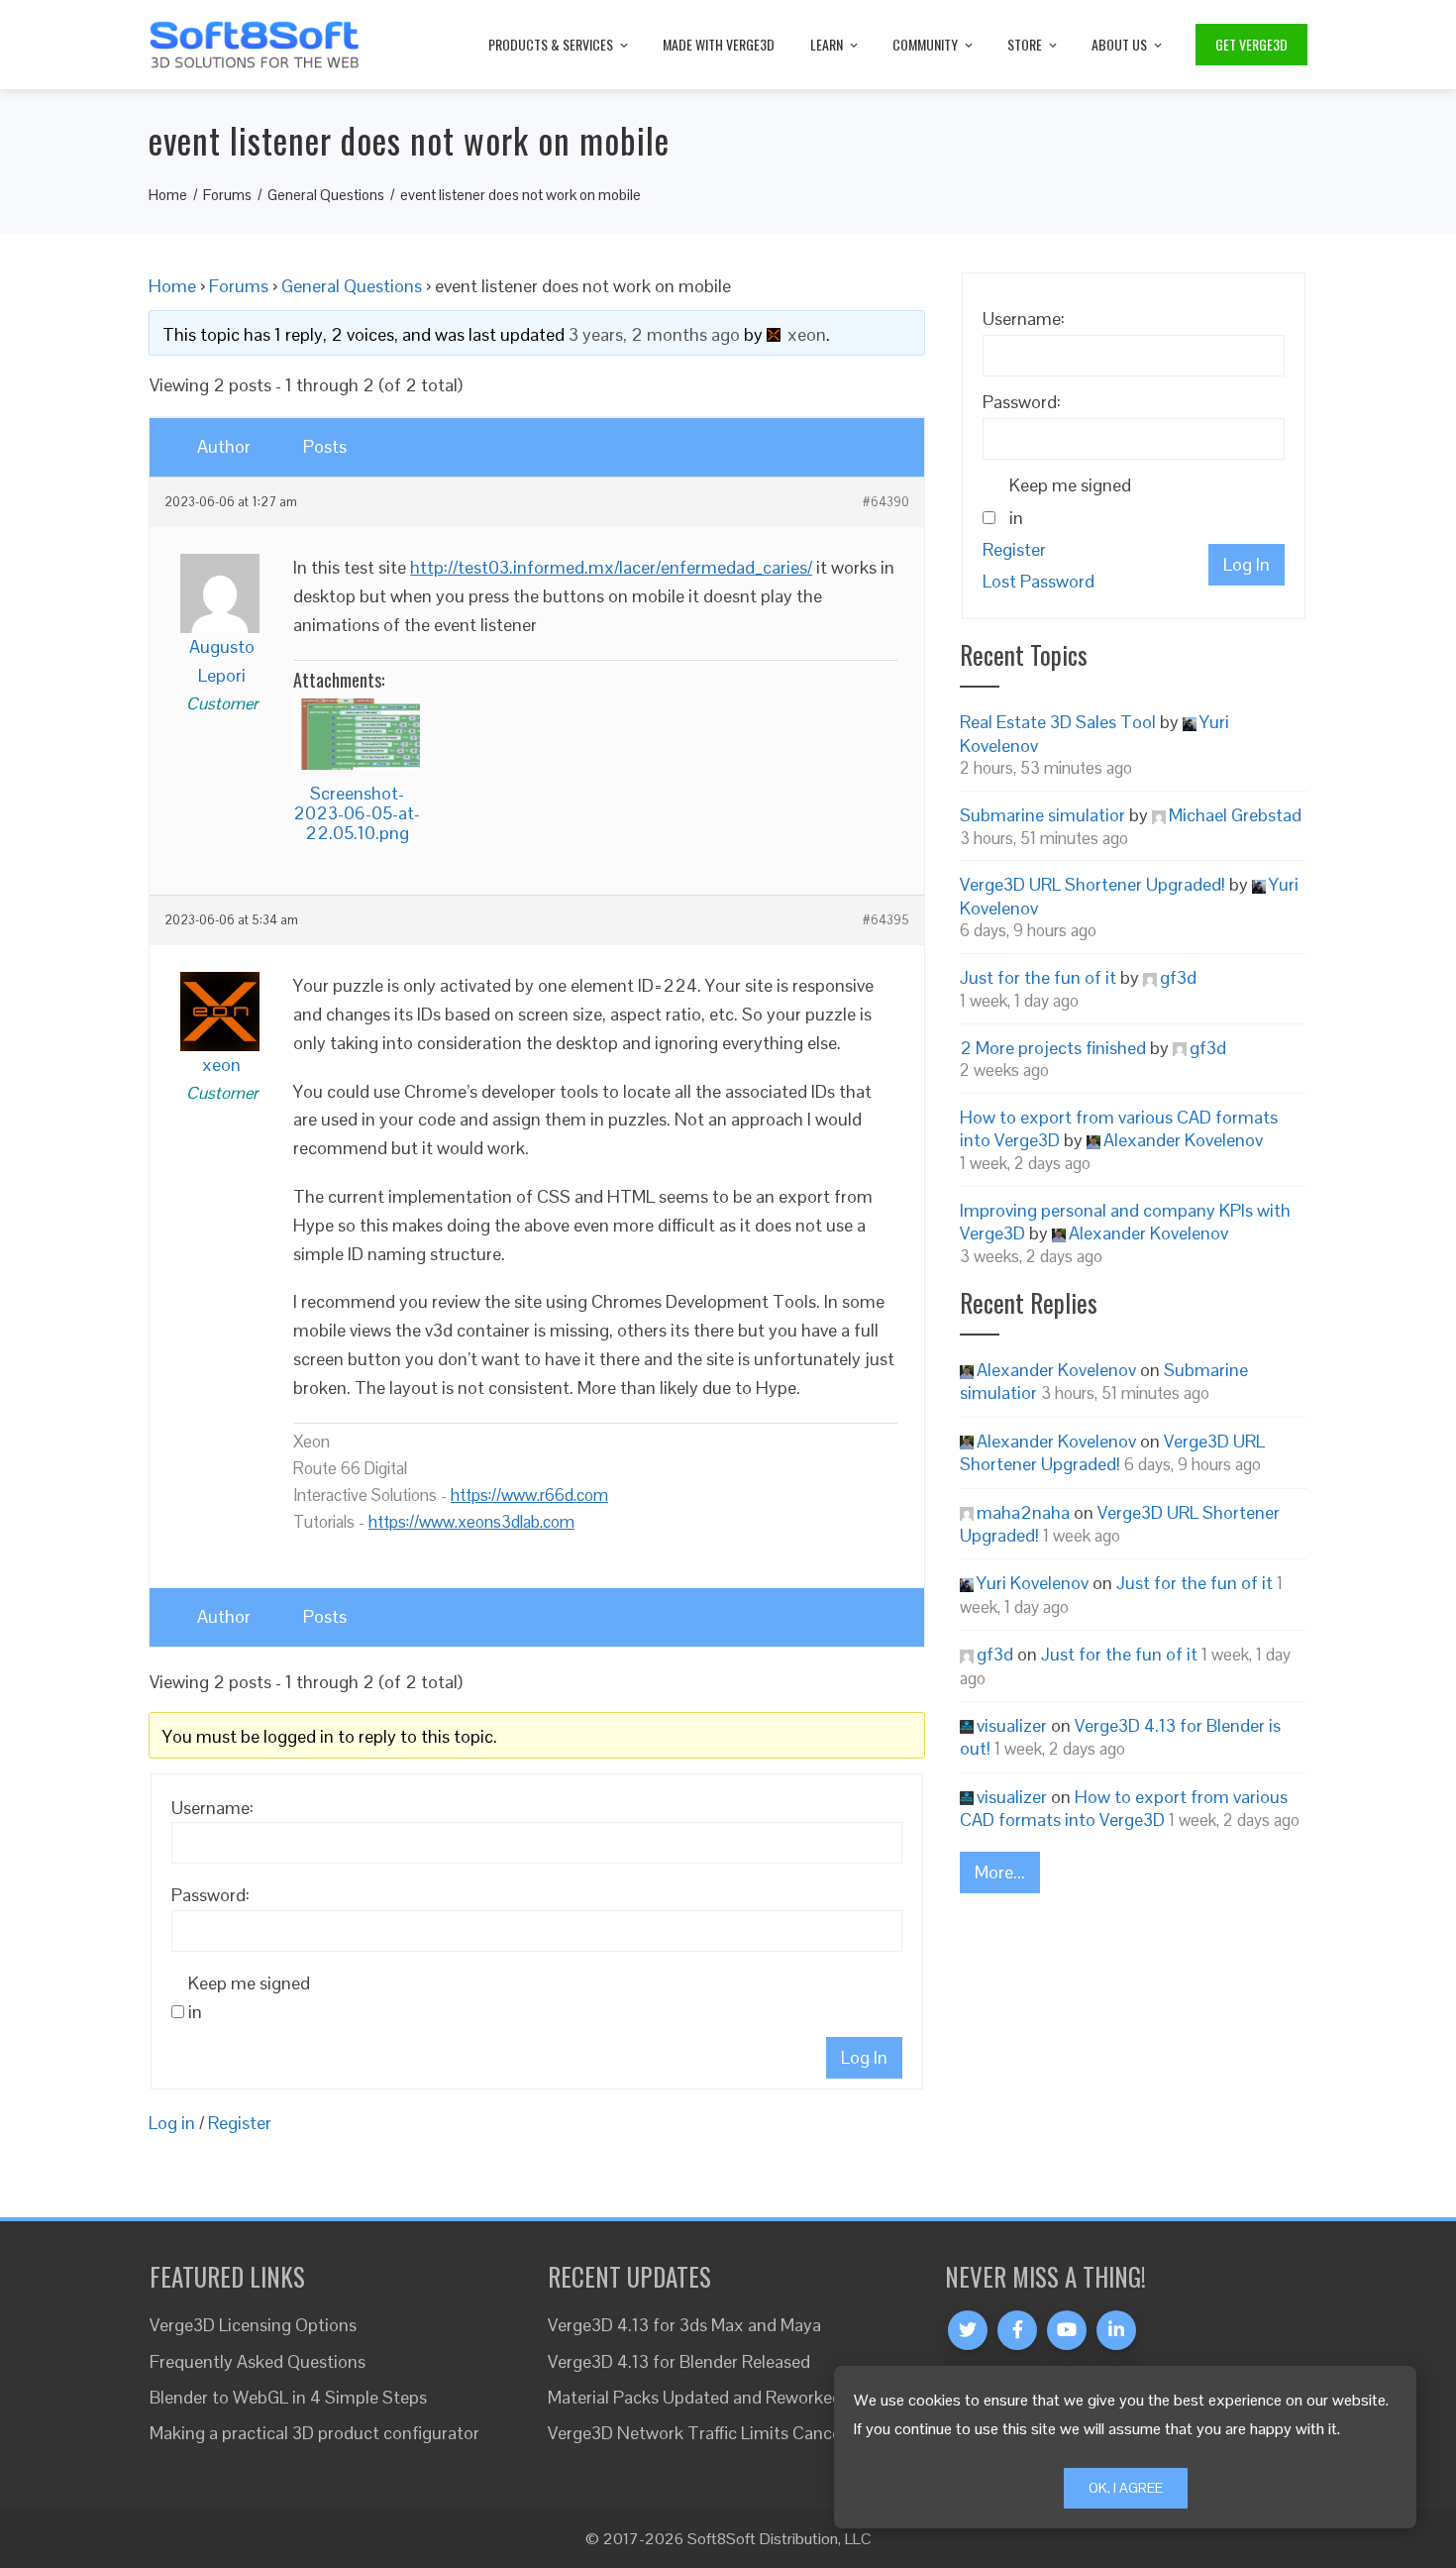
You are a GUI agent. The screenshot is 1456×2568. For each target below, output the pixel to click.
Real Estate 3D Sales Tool (1058, 722)
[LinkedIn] (1116, 2330)
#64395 (886, 920)
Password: (210, 1895)
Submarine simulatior (1042, 815)
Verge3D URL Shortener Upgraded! (1092, 884)
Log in (172, 2123)
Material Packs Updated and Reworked (695, 2397)
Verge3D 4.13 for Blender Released (679, 2361)
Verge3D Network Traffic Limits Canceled (706, 2433)
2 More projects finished (1053, 1048)
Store (1025, 44)
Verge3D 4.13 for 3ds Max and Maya (684, 2325)
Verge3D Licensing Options (253, 2325)
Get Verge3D (1251, 44)
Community (925, 44)
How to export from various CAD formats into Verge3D (1124, 1808)
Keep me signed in (249, 1997)
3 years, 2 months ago (654, 334)
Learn (827, 44)
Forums (239, 286)
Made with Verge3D (719, 44)
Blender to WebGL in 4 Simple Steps (288, 2397)
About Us (1119, 44)
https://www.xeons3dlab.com (471, 1522)
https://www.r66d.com (529, 1495)
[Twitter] (968, 2330)
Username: (212, 1808)
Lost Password (1039, 581)
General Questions (352, 286)
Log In (864, 2057)
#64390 (886, 502)
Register (240, 2123)
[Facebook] (1017, 2330)
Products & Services (551, 44)
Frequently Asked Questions (258, 2361)
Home (172, 286)
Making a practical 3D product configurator (314, 2433)
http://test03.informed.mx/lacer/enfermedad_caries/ (611, 567)
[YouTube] (1067, 2330)
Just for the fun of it (1038, 977)
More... (1000, 1872)
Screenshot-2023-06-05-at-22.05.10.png (357, 813)
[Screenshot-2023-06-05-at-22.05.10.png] (357, 734)
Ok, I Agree (1126, 2488)
